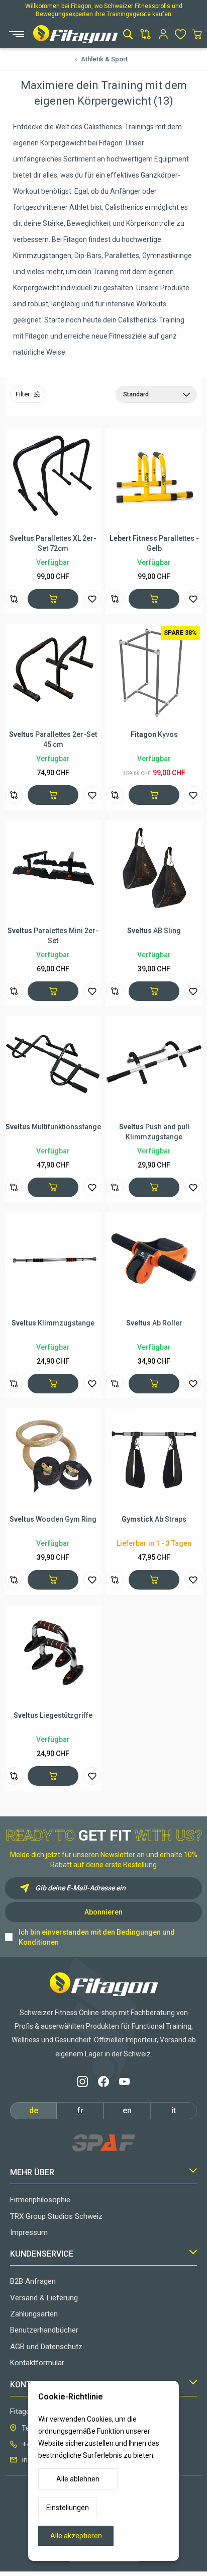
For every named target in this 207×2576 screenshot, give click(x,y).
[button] (128, 34)
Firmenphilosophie (40, 2200)
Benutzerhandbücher (44, 2330)
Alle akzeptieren (76, 2536)
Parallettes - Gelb (154, 543)
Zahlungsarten (34, 2314)
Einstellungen (68, 2508)
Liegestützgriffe (53, 1715)
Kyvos (154, 734)
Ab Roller (154, 1323)
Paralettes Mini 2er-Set (53, 936)
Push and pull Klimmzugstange (154, 1132)
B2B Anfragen (33, 2281)
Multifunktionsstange (53, 1127)
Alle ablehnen (78, 2479)
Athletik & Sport (104, 59)
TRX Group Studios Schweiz (56, 2216)
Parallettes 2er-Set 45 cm (53, 739)
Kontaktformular (37, 2363)
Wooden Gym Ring (53, 1519)
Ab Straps (154, 1519)
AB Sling (154, 931)
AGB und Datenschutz (46, 2347)
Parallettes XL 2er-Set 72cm (53, 543)
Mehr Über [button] (32, 2172)
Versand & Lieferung (44, 2298)
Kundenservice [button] (42, 2254)
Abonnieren (103, 1912)
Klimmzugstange (53, 1323)
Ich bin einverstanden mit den (97, 1937)
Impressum (29, 2232)
